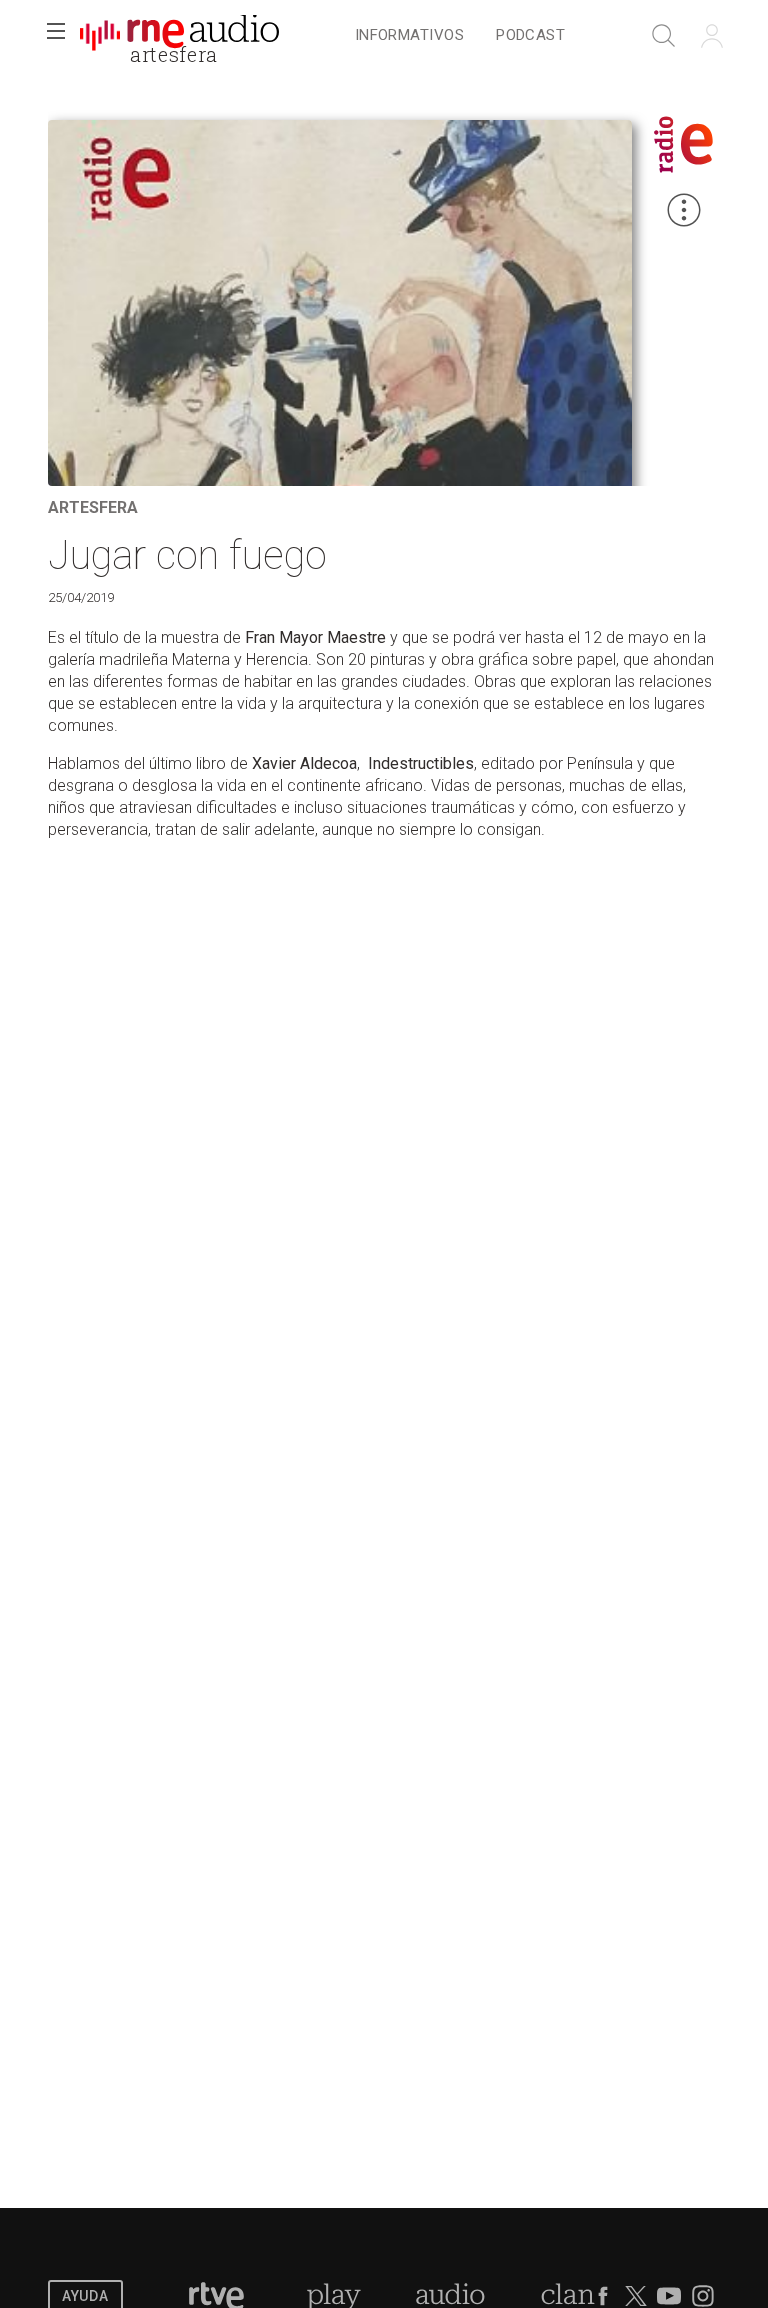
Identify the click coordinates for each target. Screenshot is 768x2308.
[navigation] (460, 36)
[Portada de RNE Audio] (179, 36)
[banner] (180, 36)
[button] (56, 36)
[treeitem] (409, 36)
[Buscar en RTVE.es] (664, 36)
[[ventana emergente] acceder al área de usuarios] (712, 36)
